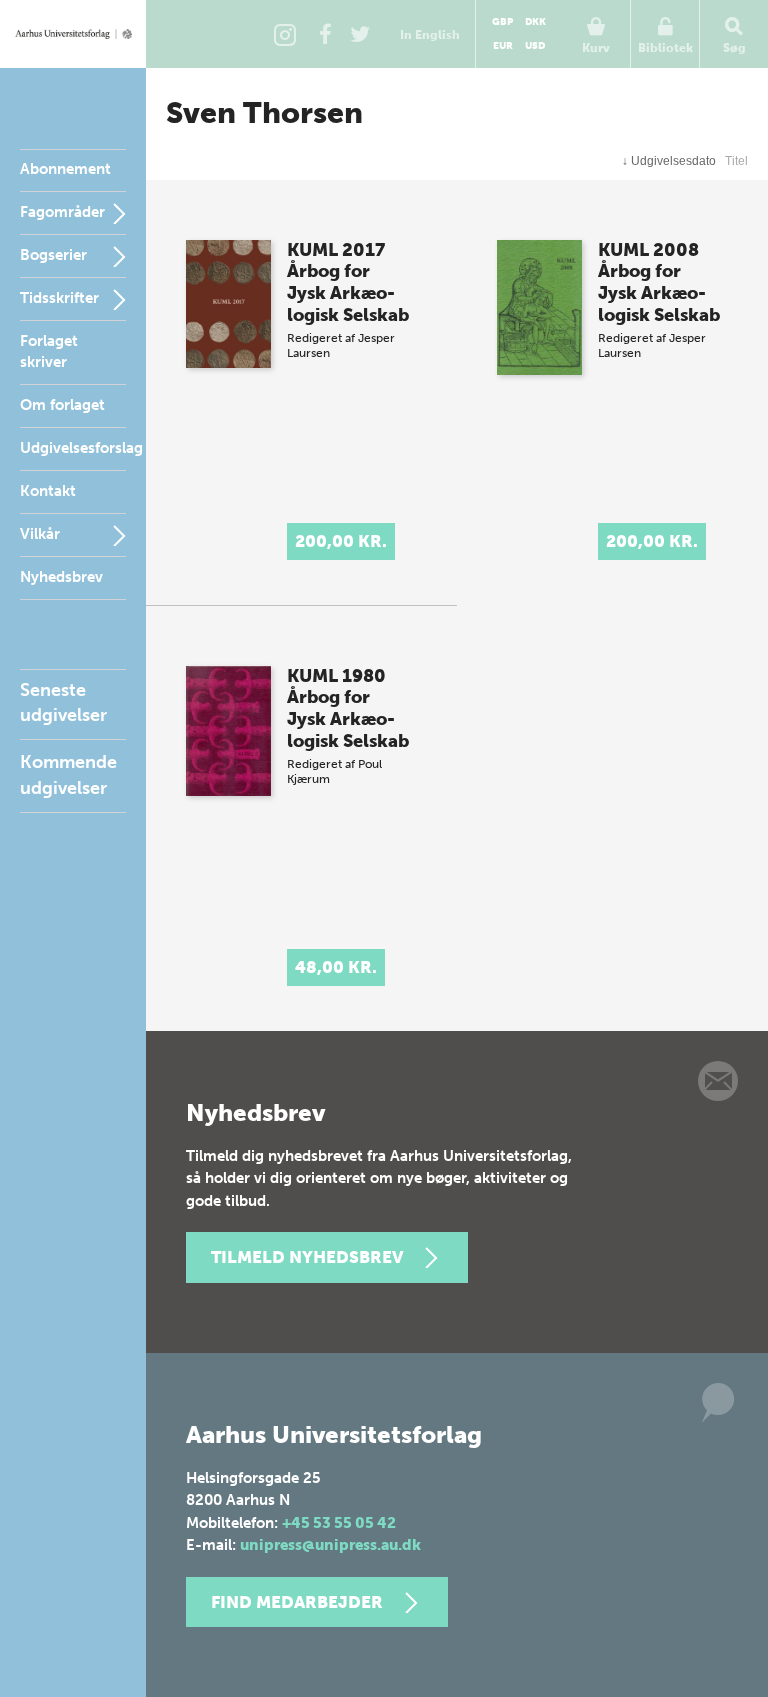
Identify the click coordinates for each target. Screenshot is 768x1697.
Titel (736, 161)
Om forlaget (62, 405)
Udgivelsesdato (669, 161)
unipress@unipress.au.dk (330, 1545)
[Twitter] (360, 34)
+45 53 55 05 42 (339, 1523)
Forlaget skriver (49, 351)
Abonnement (65, 169)
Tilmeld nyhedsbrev (307, 1257)
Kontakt (48, 491)
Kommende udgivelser (68, 774)
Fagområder (62, 212)
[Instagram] (285, 34)
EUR (503, 46)
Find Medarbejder (297, 1602)
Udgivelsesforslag (81, 448)
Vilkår (40, 534)
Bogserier (53, 255)
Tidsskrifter (59, 298)
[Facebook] (325, 34)
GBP (502, 22)
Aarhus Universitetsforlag (73, 34)
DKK (535, 22)
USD (535, 46)
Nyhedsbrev (61, 577)
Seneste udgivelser (63, 702)
